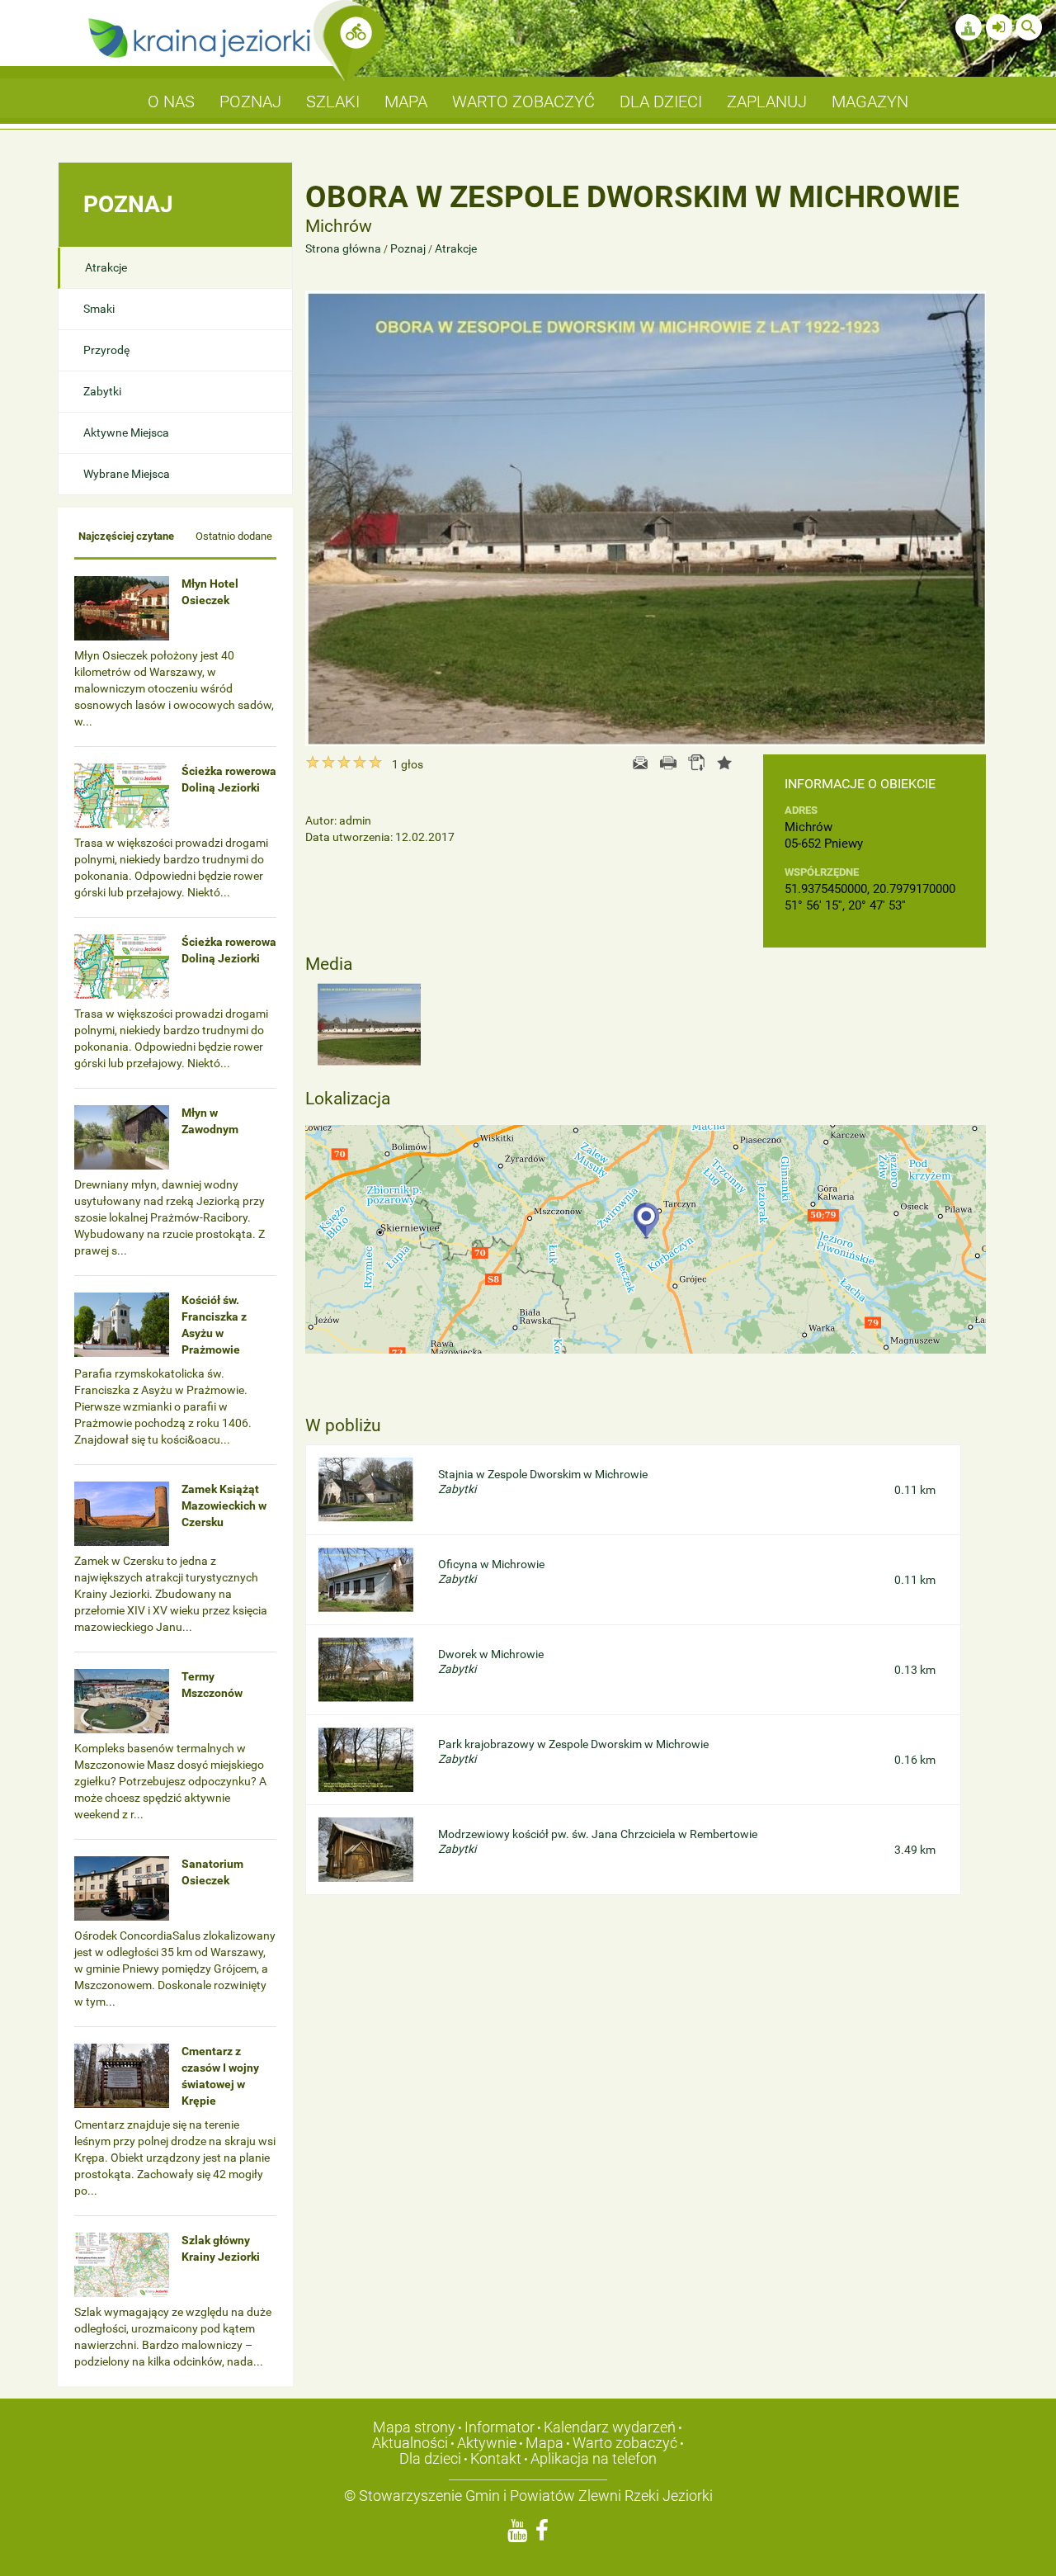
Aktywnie (487, 2443)
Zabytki (102, 391)
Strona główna (344, 248)
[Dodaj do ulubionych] (724, 763)
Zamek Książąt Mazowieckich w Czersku (224, 1505)
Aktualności (410, 2443)
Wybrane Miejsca (127, 474)
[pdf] (696, 763)
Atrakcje (106, 267)
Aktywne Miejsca (126, 432)
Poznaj (408, 248)
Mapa (544, 2443)
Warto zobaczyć (625, 2443)
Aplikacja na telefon (594, 2458)
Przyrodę (106, 350)
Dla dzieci (430, 2458)
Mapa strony (414, 2427)
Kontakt (496, 2458)
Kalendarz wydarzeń (610, 2427)
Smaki (99, 309)
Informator (500, 2427)
